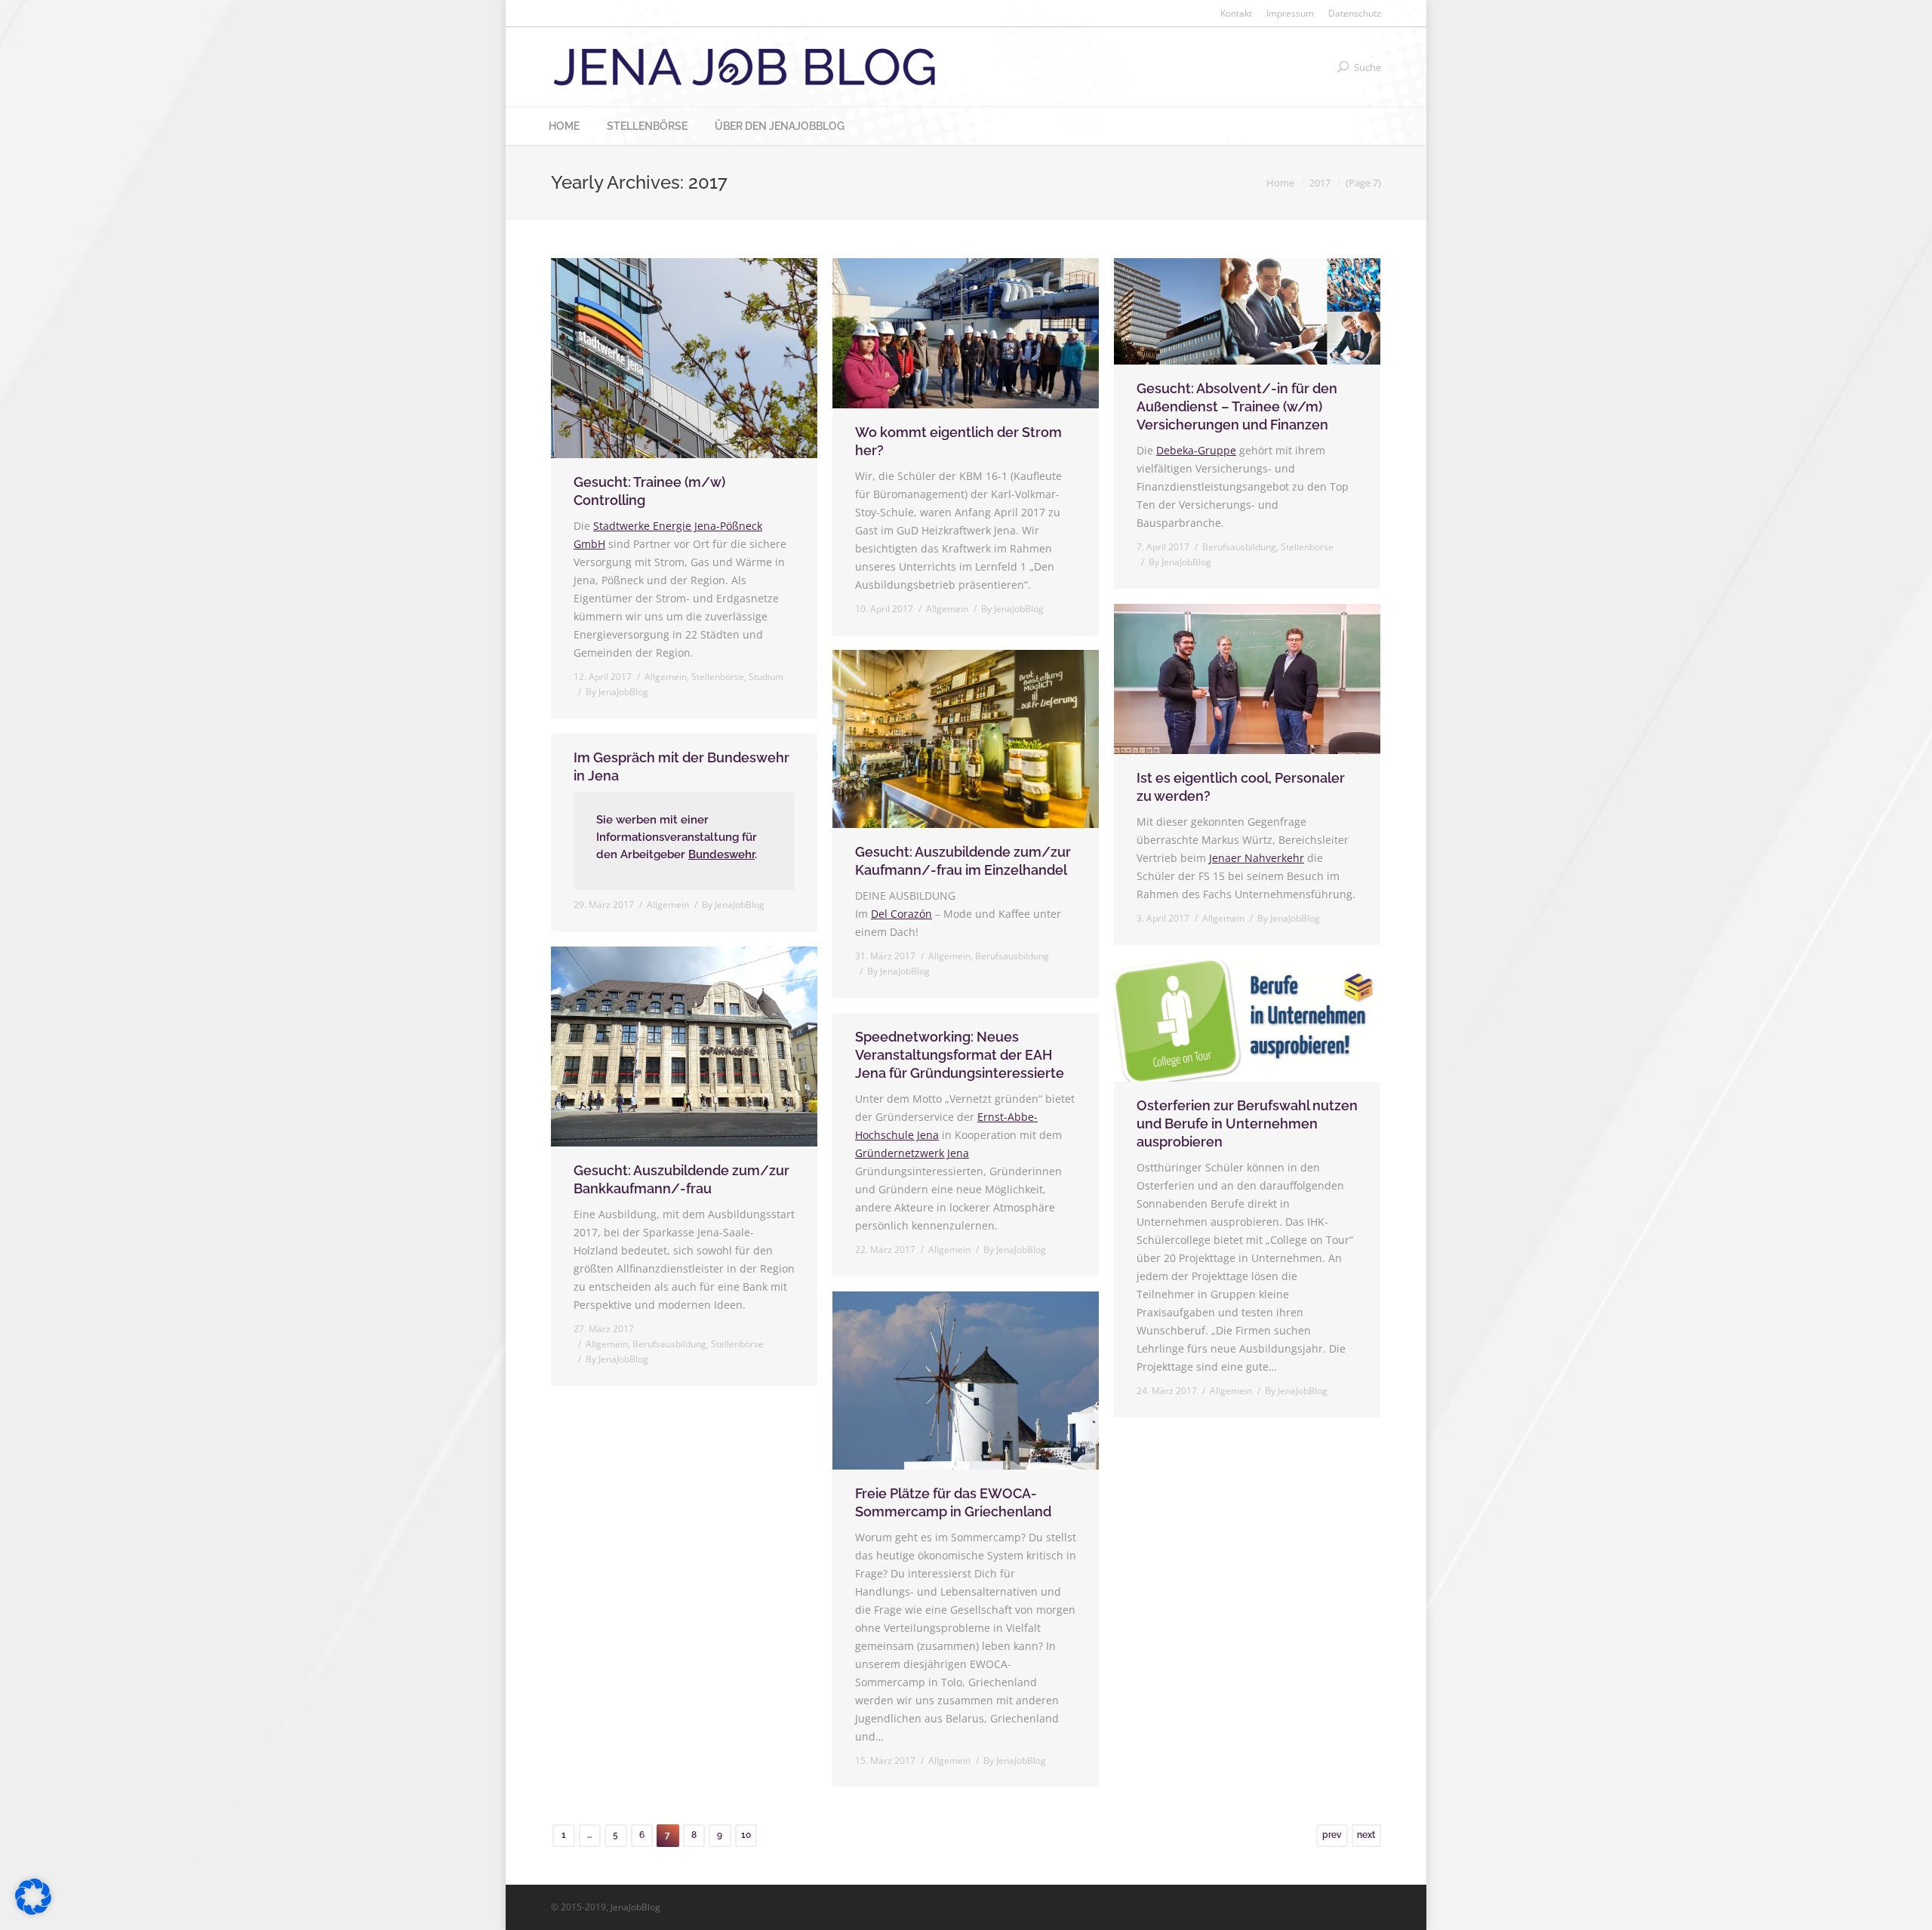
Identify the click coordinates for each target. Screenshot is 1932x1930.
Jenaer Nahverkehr (1257, 858)
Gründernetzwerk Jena (912, 1153)
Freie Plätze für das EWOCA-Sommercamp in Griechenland (953, 1502)
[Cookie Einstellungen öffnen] (33, 1911)
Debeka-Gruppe (1196, 450)
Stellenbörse (718, 677)
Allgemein (666, 677)
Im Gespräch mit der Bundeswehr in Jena (681, 766)
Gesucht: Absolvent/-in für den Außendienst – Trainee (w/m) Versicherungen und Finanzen (1237, 406)
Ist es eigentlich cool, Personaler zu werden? (1241, 787)
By (617, 692)
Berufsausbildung (1239, 547)
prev (1332, 1835)
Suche (1367, 67)
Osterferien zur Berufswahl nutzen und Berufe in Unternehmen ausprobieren (1247, 1124)
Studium (766, 677)
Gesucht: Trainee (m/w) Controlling (649, 491)
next (1366, 1835)
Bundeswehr (721, 854)
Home (1280, 183)
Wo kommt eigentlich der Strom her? (958, 441)
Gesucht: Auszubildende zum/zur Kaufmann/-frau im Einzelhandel (963, 861)
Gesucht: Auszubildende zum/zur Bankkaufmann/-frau (681, 1179)
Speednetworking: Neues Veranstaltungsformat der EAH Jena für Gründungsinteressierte (960, 1055)
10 (746, 1835)
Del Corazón (901, 914)
